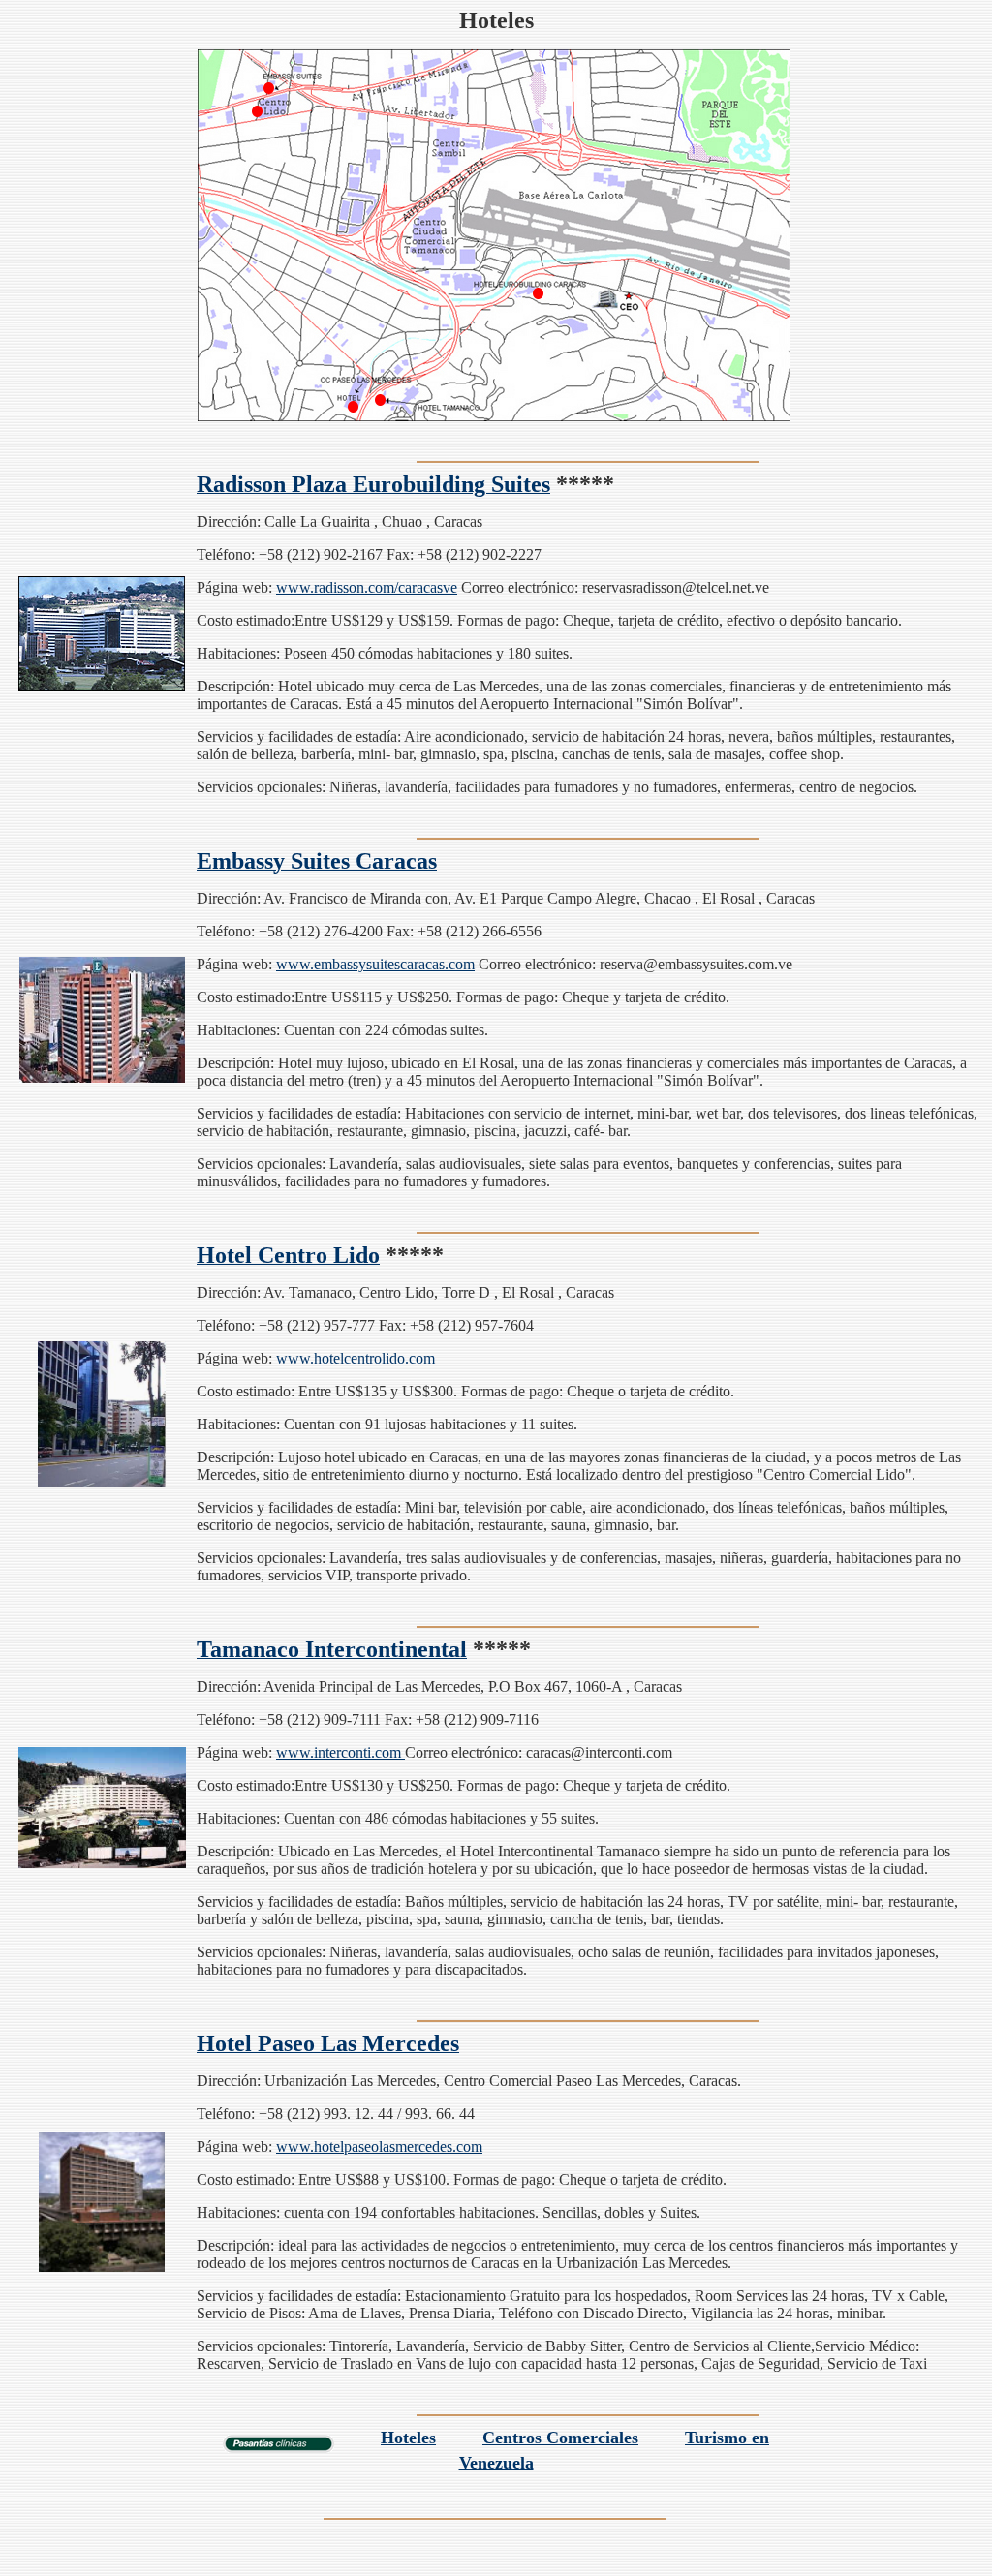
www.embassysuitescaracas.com (375, 964)
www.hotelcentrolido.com (356, 1358)
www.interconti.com (341, 1752)
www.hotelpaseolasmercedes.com (379, 2147)
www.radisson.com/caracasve (367, 587)
